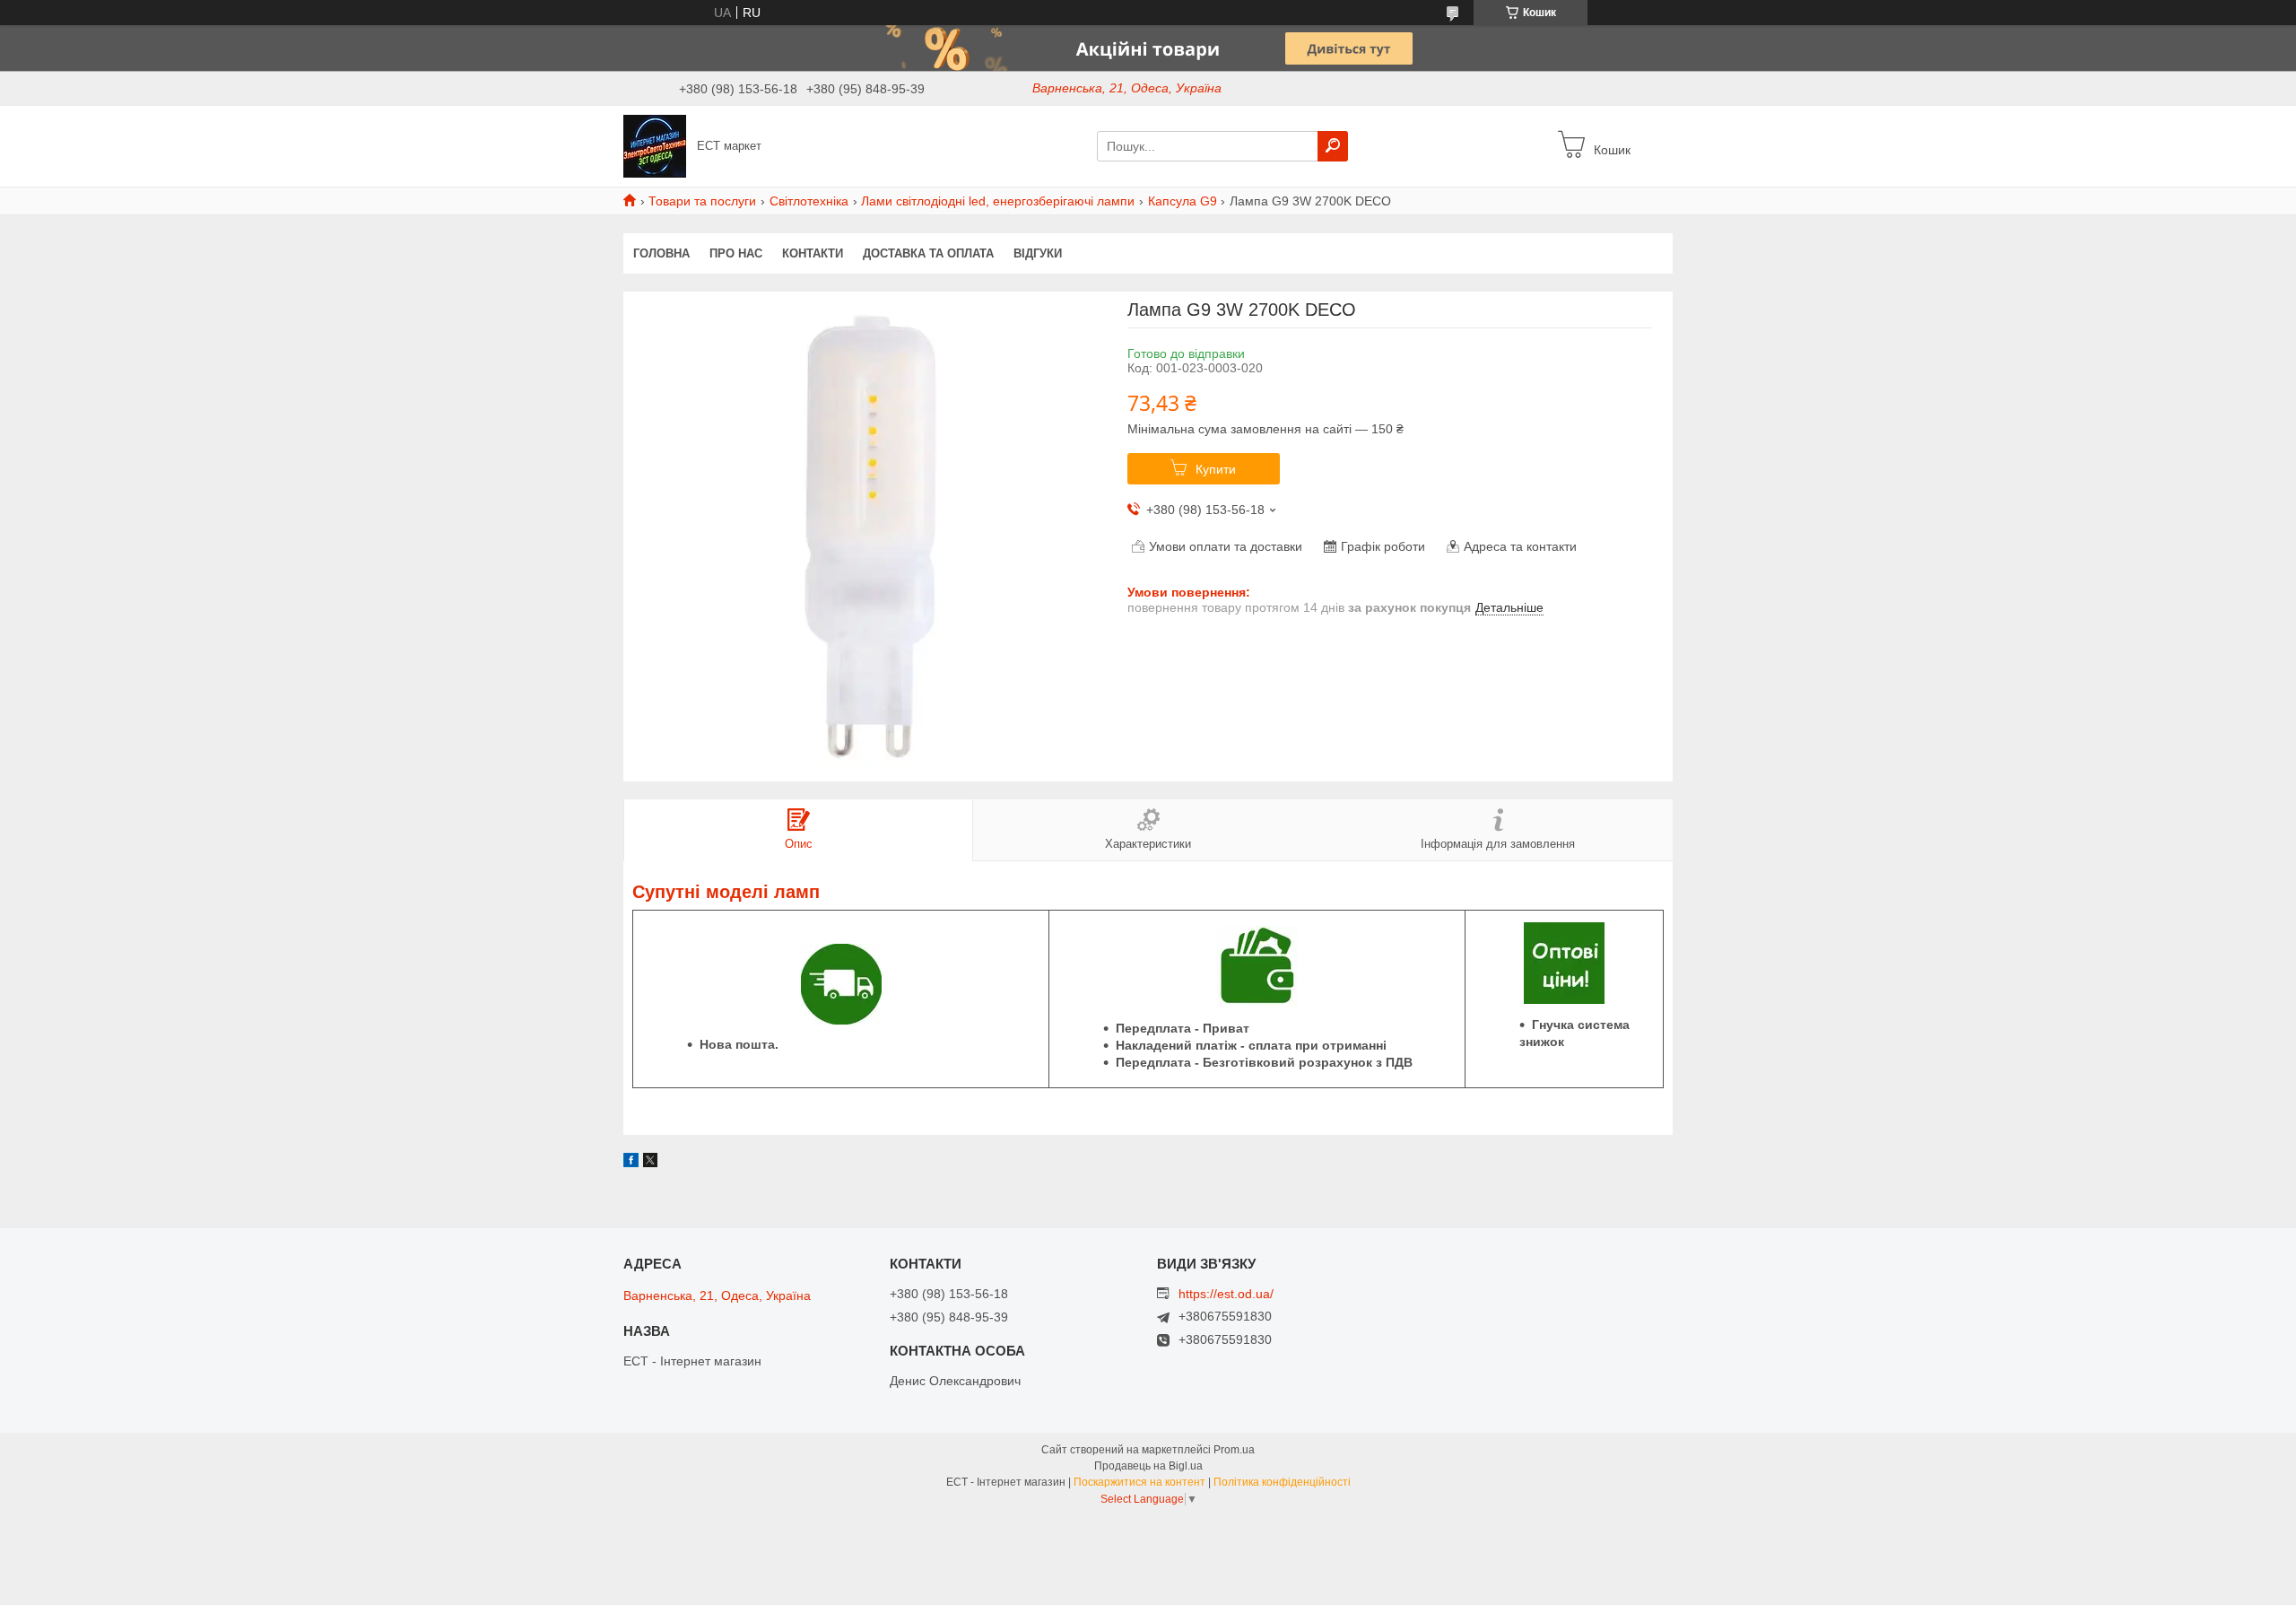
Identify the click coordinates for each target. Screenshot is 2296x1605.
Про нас (736, 253)
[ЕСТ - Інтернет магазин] (655, 145)
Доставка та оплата (928, 253)
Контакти (813, 253)
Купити (1216, 469)
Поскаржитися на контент (1139, 1482)
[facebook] (631, 1163)
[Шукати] (1333, 146)
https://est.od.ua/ (1226, 1294)
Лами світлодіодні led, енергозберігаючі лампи (998, 201)
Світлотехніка (809, 201)
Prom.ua (1234, 1450)
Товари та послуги (702, 201)
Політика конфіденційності (1282, 1482)
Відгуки (1038, 253)
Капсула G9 (1183, 201)
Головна (661, 253)
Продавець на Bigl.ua (1148, 1466)
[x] (650, 1163)
